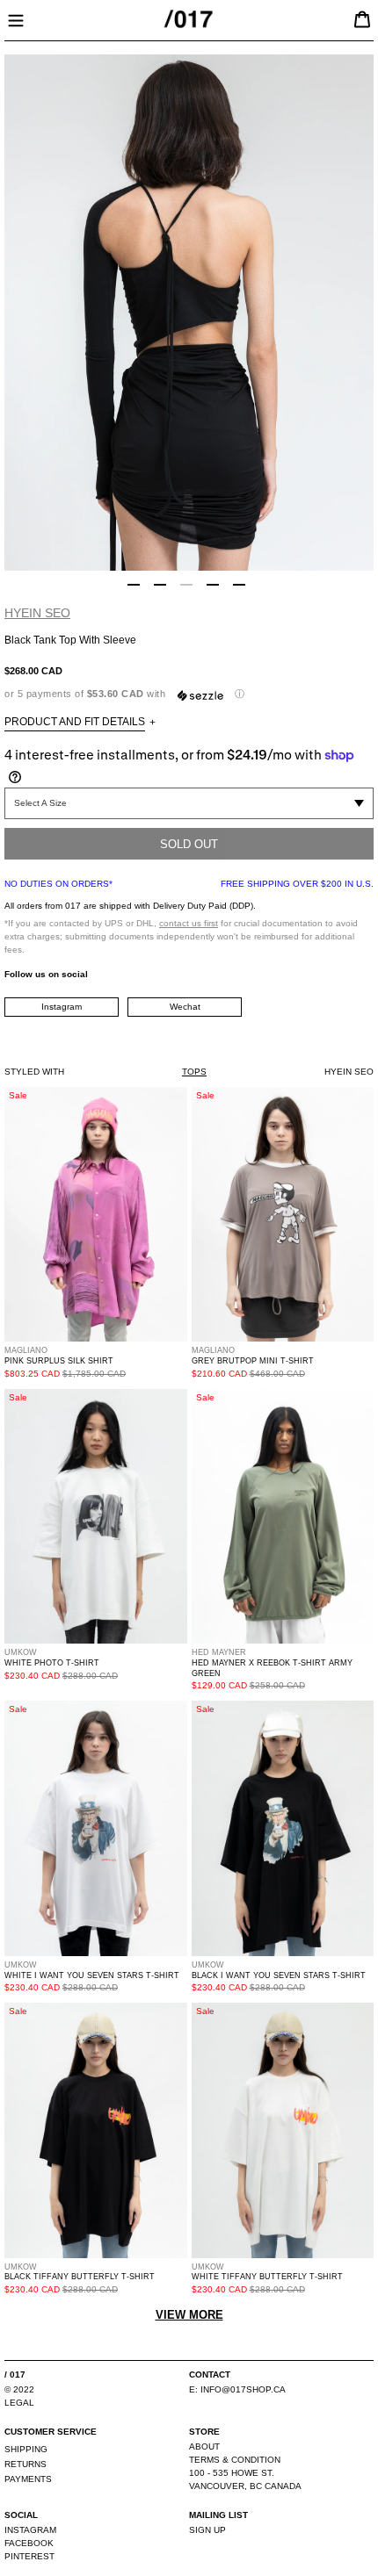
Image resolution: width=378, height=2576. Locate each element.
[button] (189, 694)
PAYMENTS (28, 2479)
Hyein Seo (37, 613)
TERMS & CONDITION (235, 2460)
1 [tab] (134, 585)
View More (189, 2315)
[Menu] (16, 18)
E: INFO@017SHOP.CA (237, 2389)
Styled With (34, 1072)
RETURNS (25, 2464)
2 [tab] (160, 585)
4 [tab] (213, 585)
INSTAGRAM (30, 2530)
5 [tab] (239, 585)
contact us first (189, 923)
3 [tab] (186, 585)
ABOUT (204, 2446)
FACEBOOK (29, 2543)
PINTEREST (29, 2556)
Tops (194, 1072)
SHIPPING (26, 2449)
